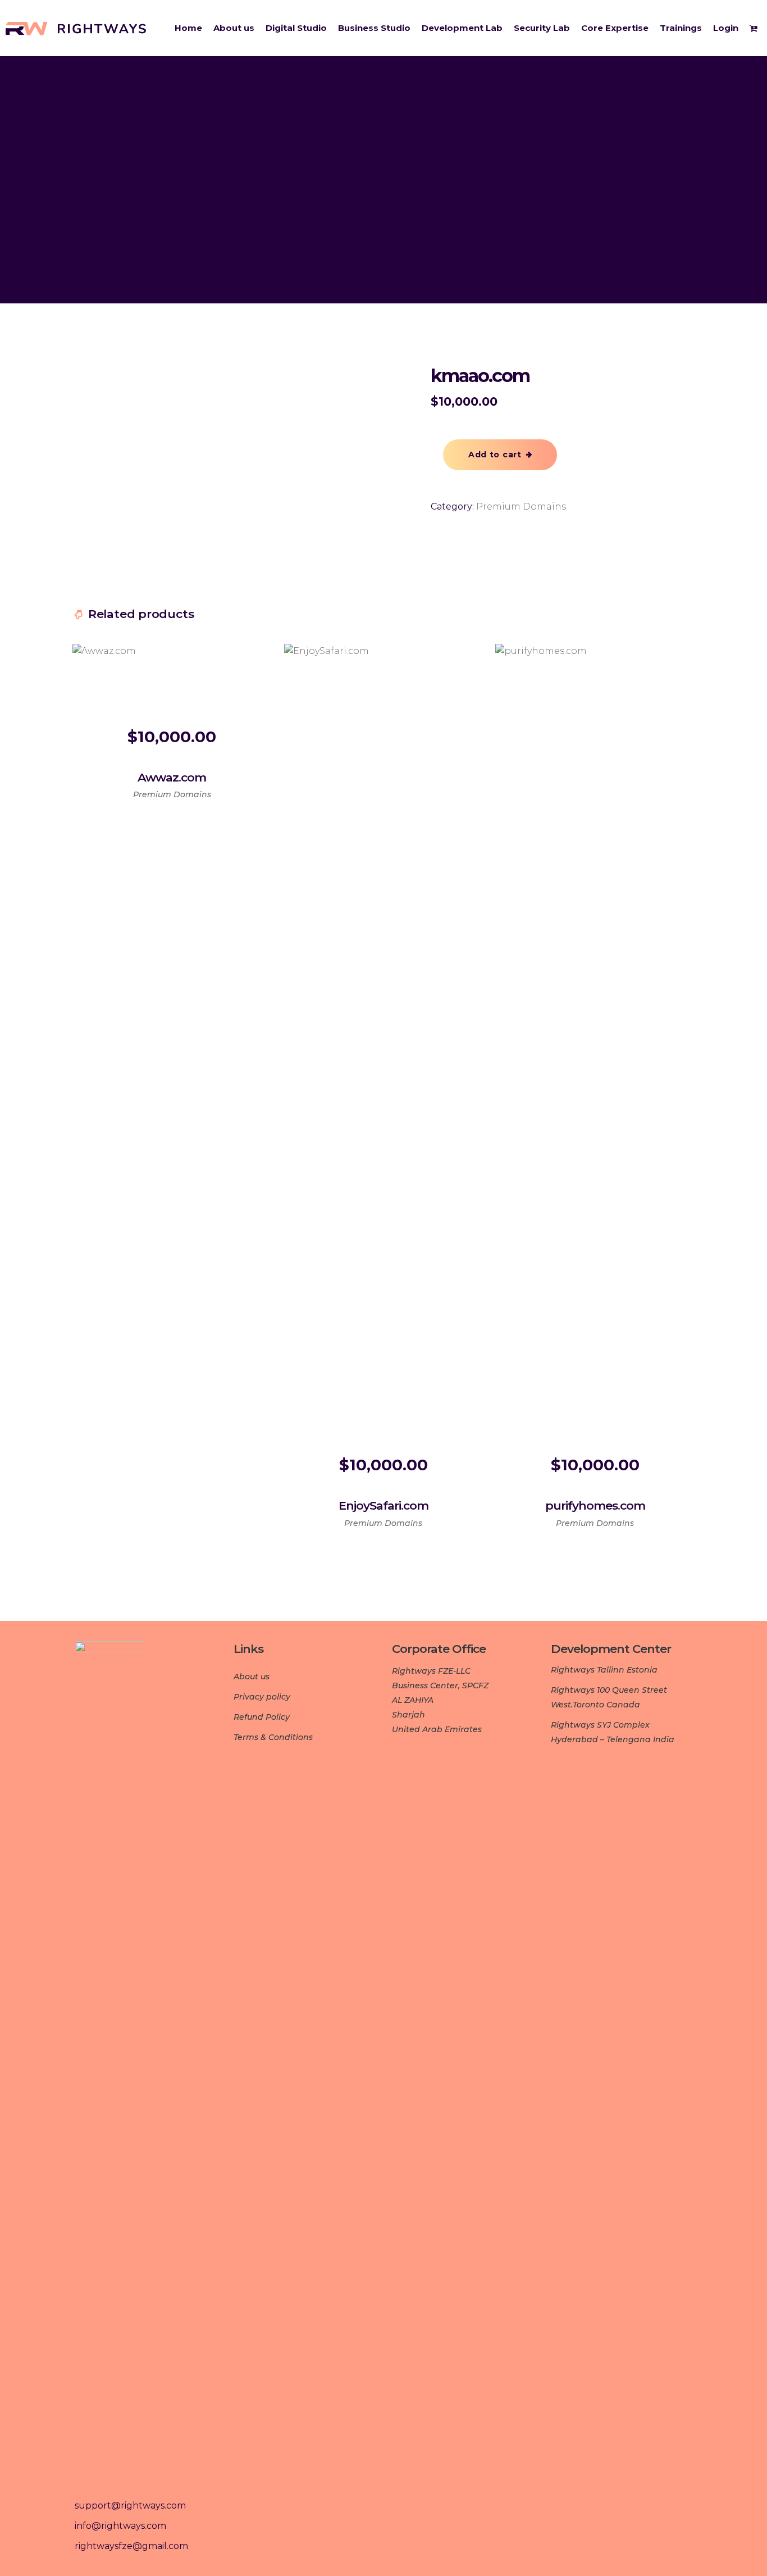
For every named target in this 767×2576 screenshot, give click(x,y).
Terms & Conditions (273, 1737)
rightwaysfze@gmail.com (131, 2546)
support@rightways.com (130, 2505)
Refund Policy (262, 1717)
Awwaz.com (172, 777)
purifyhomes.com (595, 1505)
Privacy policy (262, 1697)
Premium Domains (521, 506)
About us (252, 1677)
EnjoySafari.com (383, 1505)
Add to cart (495, 455)
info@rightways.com (120, 2526)
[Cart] (755, 28)
